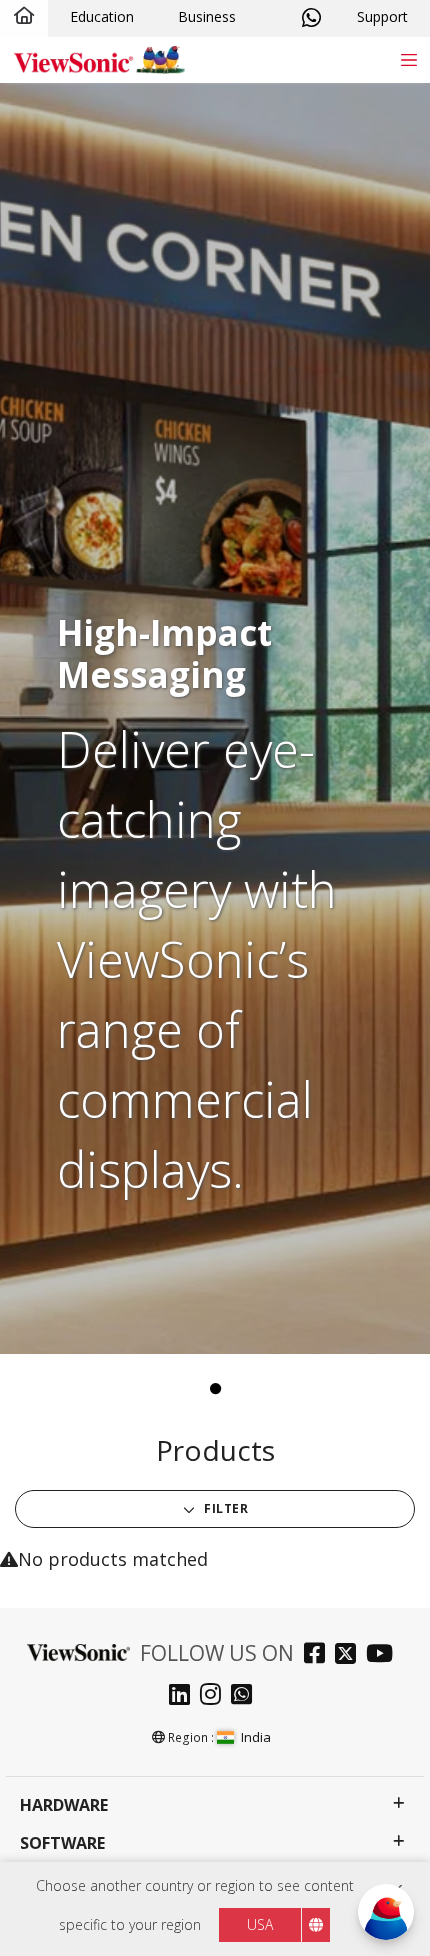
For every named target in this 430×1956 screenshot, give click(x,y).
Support (382, 16)
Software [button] (62, 1843)
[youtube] (384, 1655)
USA (260, 1924)
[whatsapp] (246, 1696)
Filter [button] (225, 1508)
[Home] (24, 17)
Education (102, 16)
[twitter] (350, 1655)
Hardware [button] (64, 1805)
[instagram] (215, 1696)
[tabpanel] (215, 718)
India (256, 1737)
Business (207, 16)
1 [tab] (215, 1389)
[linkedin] (184, 1696)
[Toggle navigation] (408, 59)
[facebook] (319, 1655)
